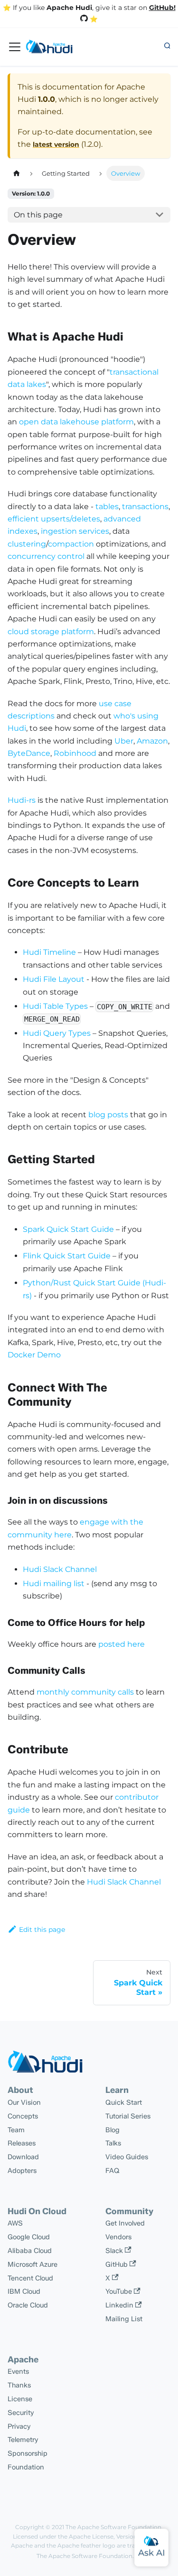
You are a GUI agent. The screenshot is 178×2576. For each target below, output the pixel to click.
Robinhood (75, 753)
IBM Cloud (24, 2291)
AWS (15, 2223)
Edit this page (42, 1930)
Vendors (118, 2237)
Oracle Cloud (28, 2305)
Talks (113, 2143)
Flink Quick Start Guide (67, 1256)
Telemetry (23, 2440)
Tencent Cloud (30, 2278)
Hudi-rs (22, 800)
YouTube (119, 2291)
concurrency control (46, 556)
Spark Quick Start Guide (68, 1229)
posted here (122, 1644)
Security (21, 2413)
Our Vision (24, 2102)
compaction (71, 544)
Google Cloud (29, 2237)
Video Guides (127, 2157)
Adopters (22, 2171)
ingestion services (75, 531)
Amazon (152, 741)
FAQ (112, 2171)
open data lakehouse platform (76, 422)
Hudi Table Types (55, 1006)
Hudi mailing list (54, 1584)
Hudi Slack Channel (60, 1569)
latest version (56, 144)
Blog (112, 2130)
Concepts (23, 2116)
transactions (145, 507)
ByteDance (29, 753)
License (20, 2399)
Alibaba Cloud (30, 2251)
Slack (114, 2251)
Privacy (19, 2426)
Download (23, 2157)
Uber (124, 741)
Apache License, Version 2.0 (108, 2536)
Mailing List (124, 2319)
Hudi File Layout (54, 979)
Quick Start (124, 2102)
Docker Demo (34, 1355)
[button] (167, 46)
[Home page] (17, 173)
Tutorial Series (128, 2116)
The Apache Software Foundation (113, 2527)
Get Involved (125, 2223)
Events (18, 2371)
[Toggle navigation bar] (15, 47)
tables (107, 507)
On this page (38, 215)
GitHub (117, 2264)
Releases (22, 2143)
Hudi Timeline (49, 952)
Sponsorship (28, 2453)
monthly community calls (85, 1692)
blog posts (108, 1115)
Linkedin (119, 2305)
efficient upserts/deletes (54, 519)
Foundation (26, 2467)
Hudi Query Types (57, 1033)
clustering (27, 544)
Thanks (19, 2385)
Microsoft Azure (33, 2264)
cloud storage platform (51, 632)
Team (16, 2130)
